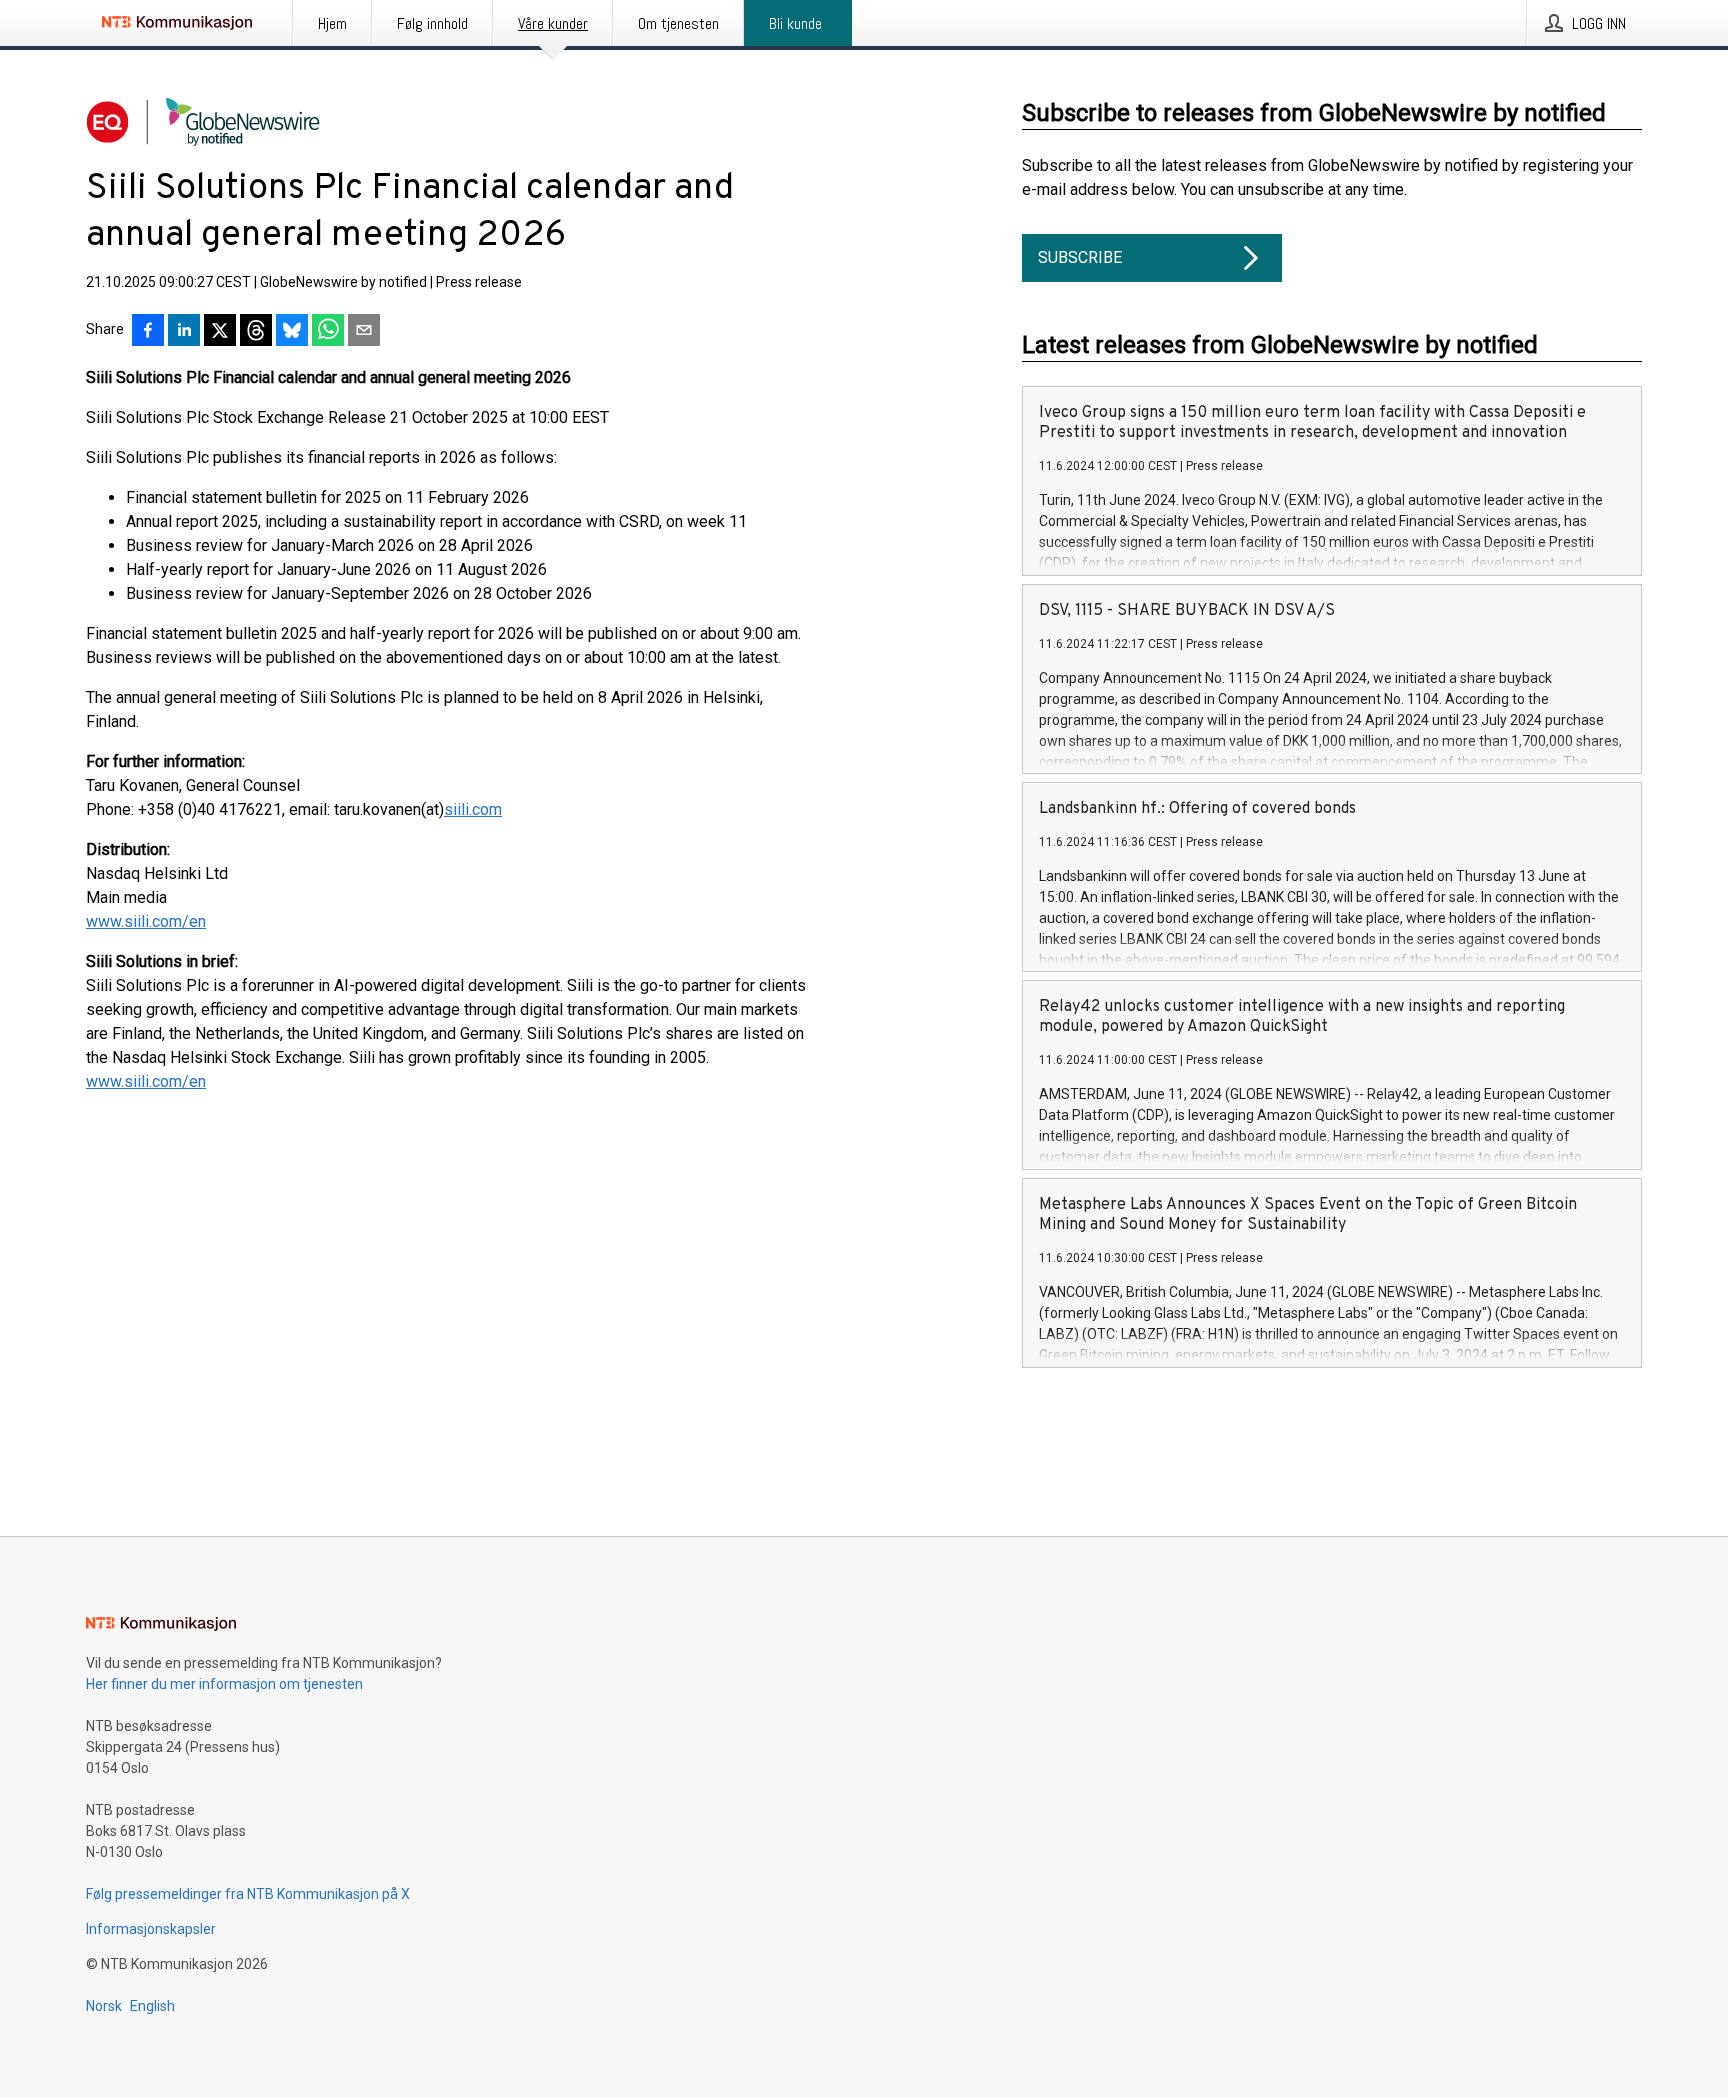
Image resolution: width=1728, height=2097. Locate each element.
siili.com (473, 809)
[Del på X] (220, 332)
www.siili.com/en (146, 921)
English (152, 2006)
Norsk (104, 2006)
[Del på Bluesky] (292, 332)
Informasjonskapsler (151, 1929)
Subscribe (1080, 257)
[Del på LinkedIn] (184, 332)
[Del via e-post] (364, 332)
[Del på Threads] (256, 332)
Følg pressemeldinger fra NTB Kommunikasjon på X (248, 1894)
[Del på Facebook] (148, 332)
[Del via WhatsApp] (328, 332)
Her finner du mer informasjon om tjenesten (224, 1684)
